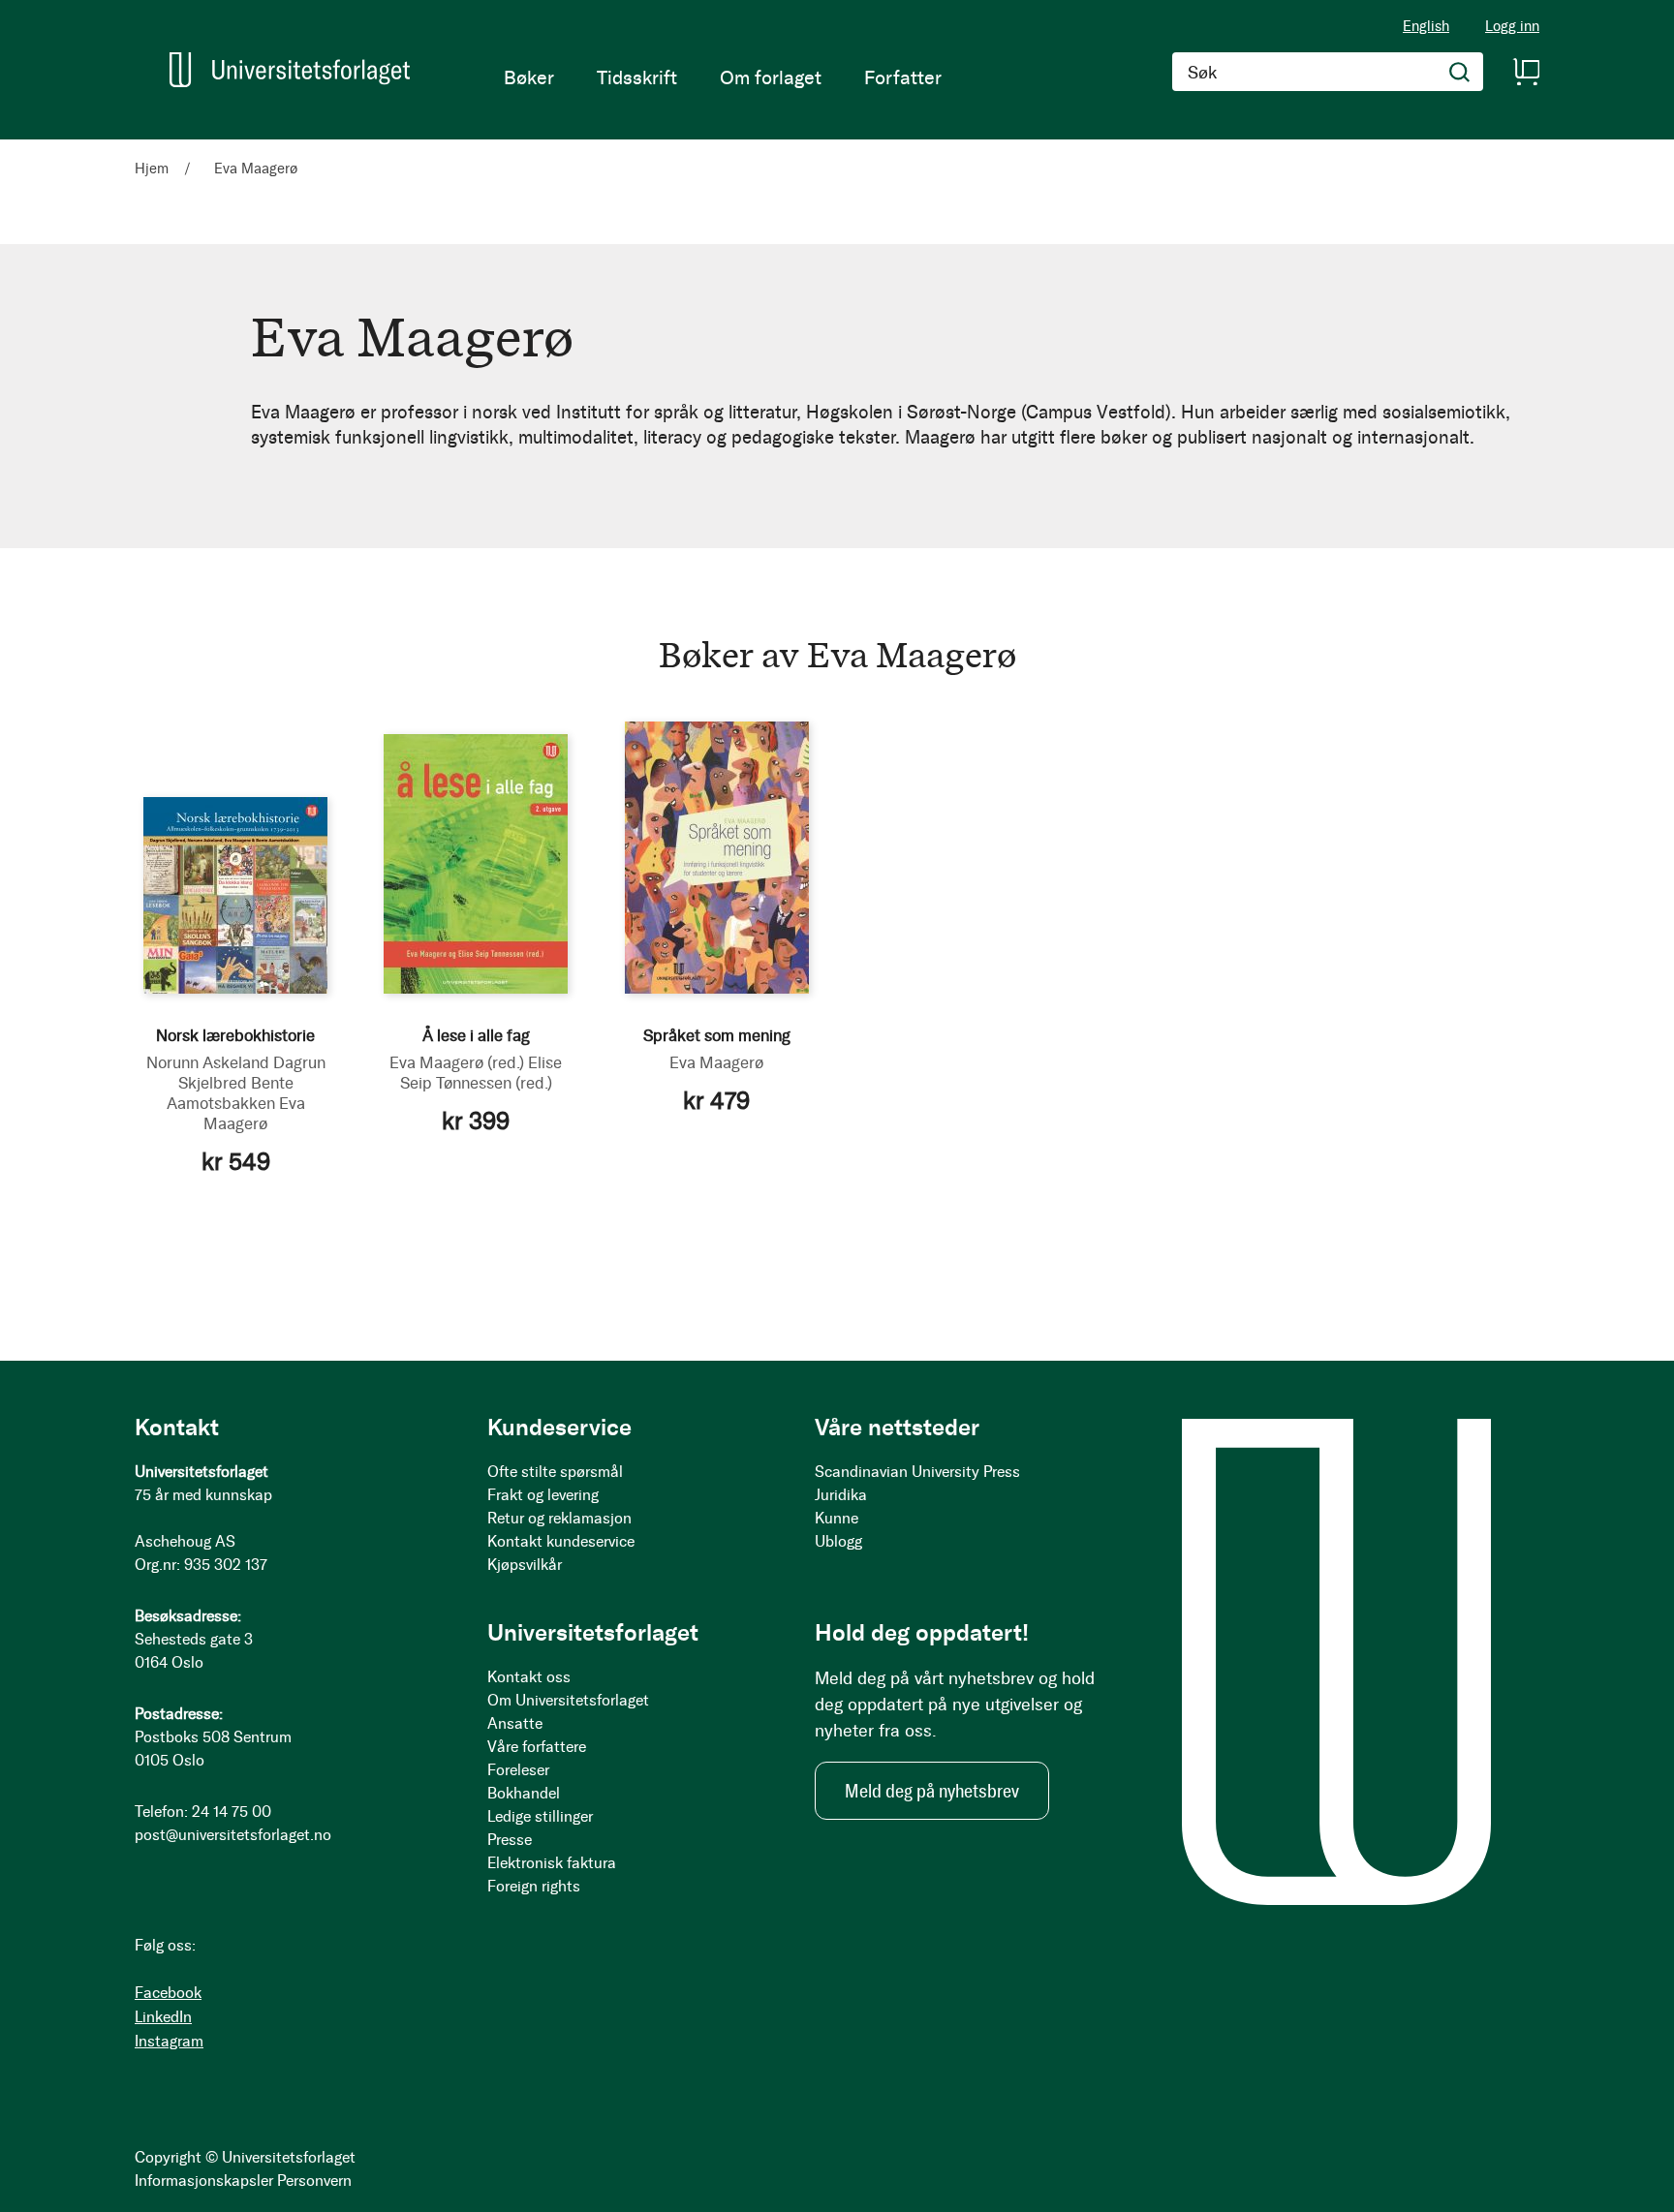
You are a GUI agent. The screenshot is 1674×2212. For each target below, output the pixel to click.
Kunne (837, 1518)
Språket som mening (717, 1035)
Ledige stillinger (540, 1816)
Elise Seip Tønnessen (481, 1073)
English (1426, 26)
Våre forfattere (537, 1747)
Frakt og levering (543, 1495)
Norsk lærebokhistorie (235, 1035)
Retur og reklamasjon (559, 1518)
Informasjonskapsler (204, 2181)
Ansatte (515, 1723)
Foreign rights (534, 1886)
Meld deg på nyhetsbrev (932, 1791)
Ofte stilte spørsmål (555, 1472)
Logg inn (1512, 27)
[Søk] (1460, 72)
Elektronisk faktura (552, 1863)
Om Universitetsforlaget (568, 1700)
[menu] (723, 77)
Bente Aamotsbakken (230, 1093)
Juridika (841, 1495)
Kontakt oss (529, 1677)
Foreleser (518, 1770)
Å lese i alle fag (476, 1035)
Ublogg (838, 1541)
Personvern (314, 2181)
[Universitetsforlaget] (290, 70)
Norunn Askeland (208, 1062)
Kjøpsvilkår (525, 1565)
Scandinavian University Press (917, 1472)
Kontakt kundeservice (561, 1541)
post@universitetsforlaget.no (233, 1835)
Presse (510, 1840)
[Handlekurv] (1526, 72)
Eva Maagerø (254, 1113)
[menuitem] (529, 77)
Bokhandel (524, 1793)
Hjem (154, 169)
